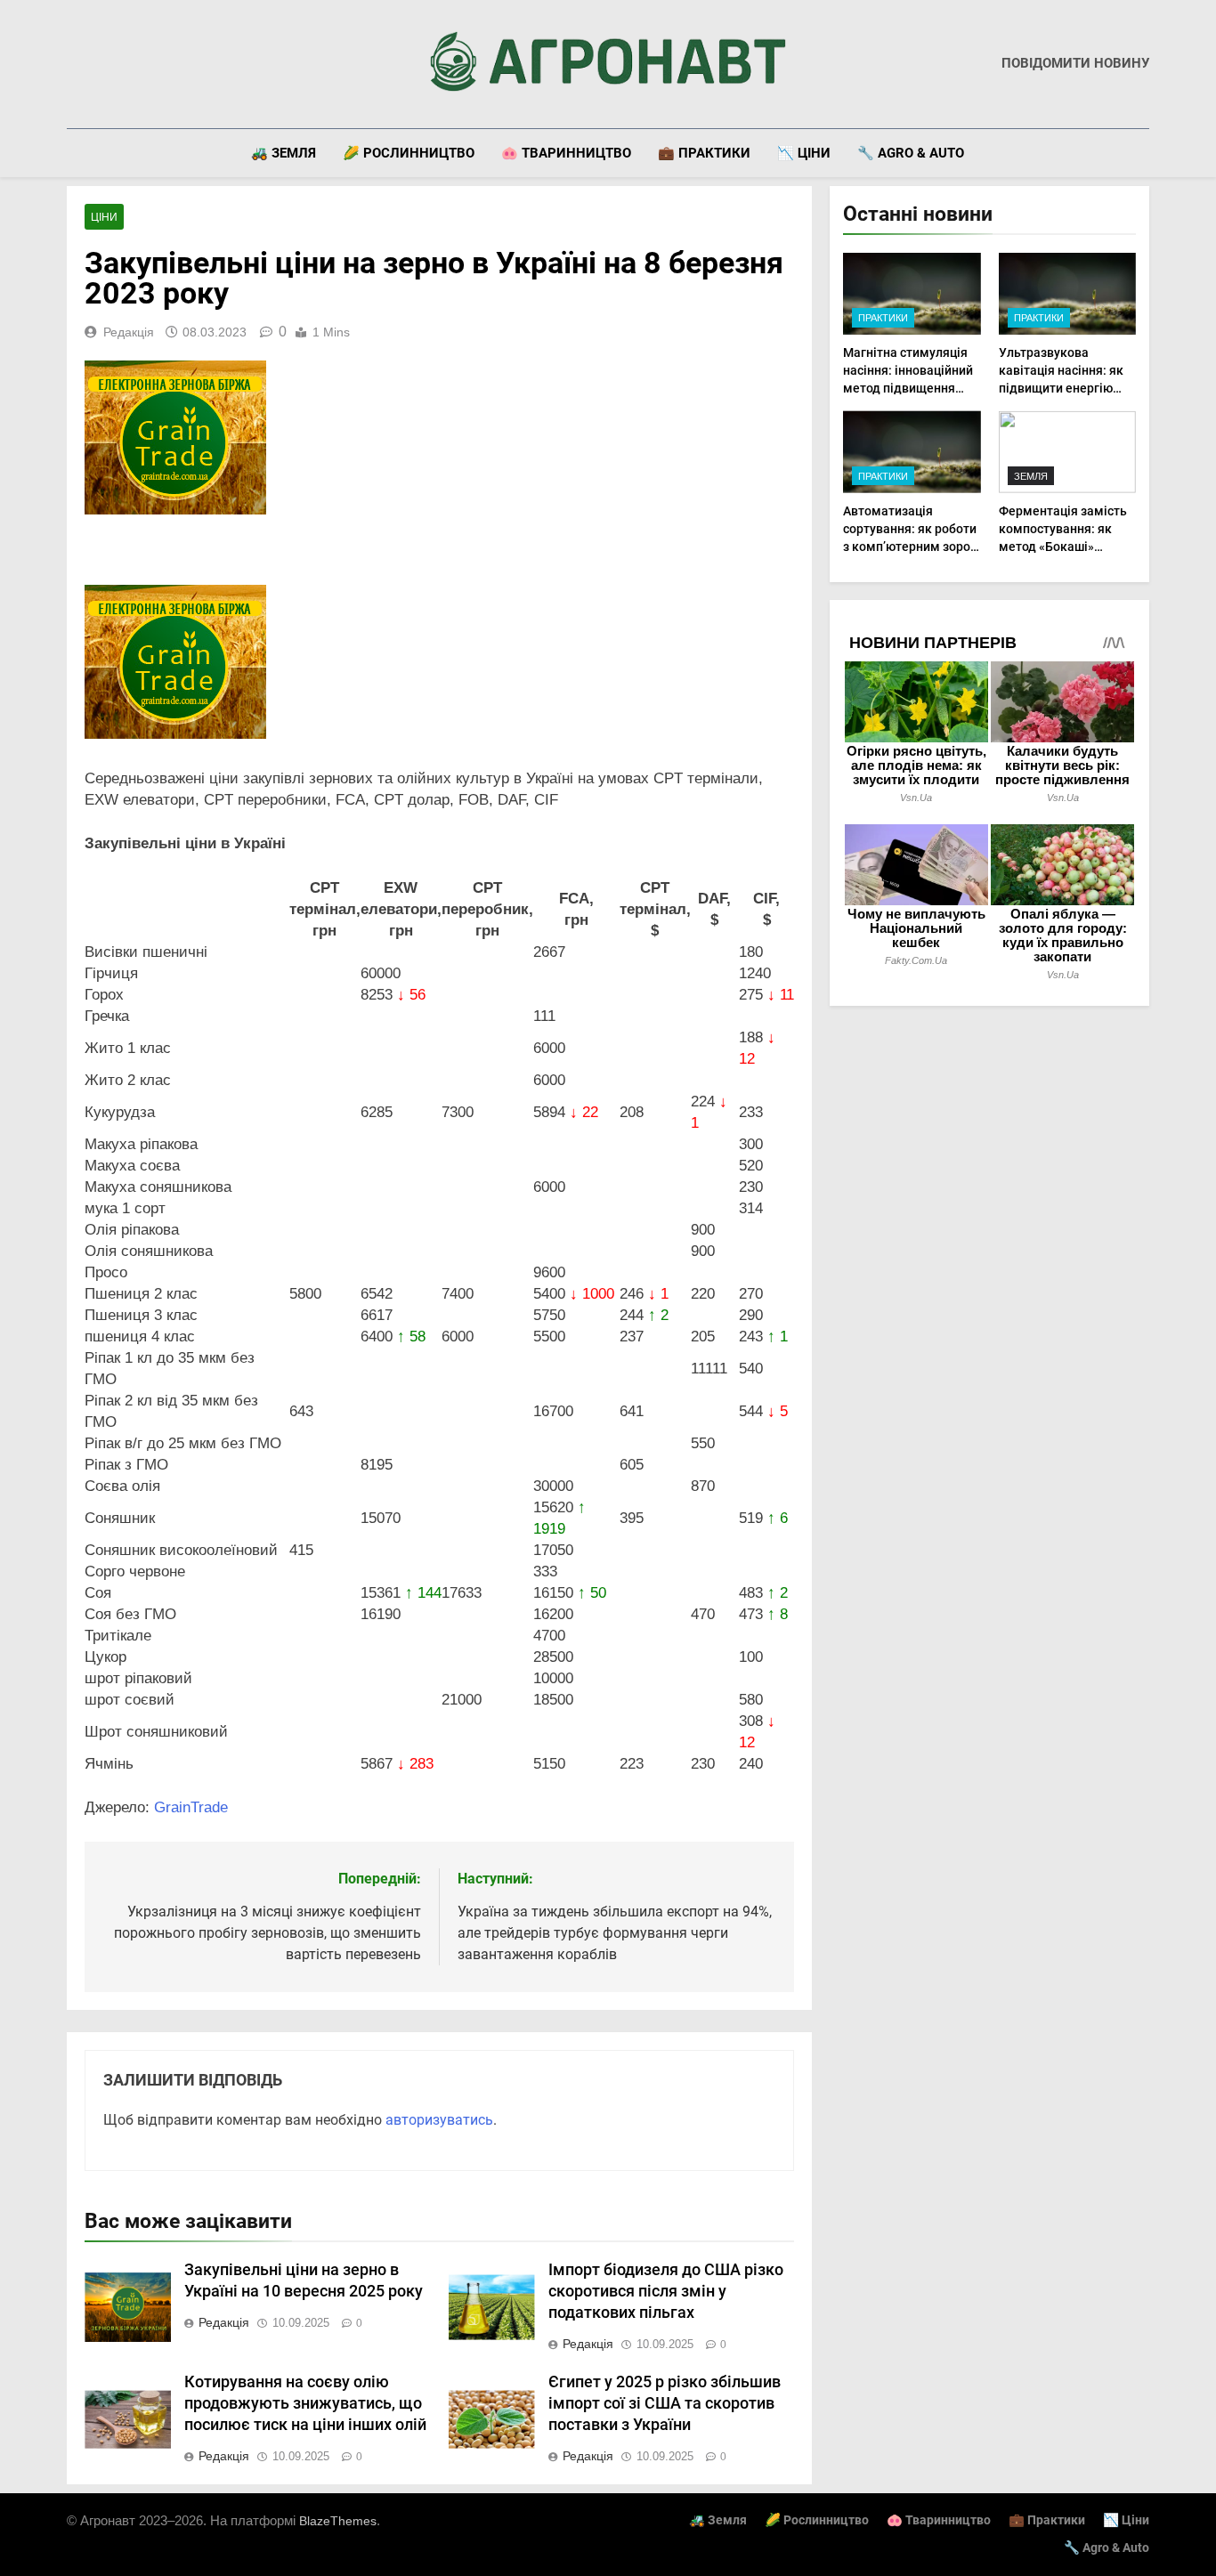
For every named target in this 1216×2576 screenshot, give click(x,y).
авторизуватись (439, 2120)
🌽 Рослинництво (409, 153)
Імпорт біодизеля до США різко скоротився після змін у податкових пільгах (666, 2291)
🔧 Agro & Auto (911, 153)
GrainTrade (191, 1807)
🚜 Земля (284, 153)
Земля (1031, 476)
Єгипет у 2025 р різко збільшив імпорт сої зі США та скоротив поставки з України (665, 2403)
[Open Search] (1144, 153)
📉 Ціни (804, 153)
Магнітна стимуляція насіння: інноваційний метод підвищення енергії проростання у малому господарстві (908, 388)
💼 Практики (704, 153)
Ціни (104, 217)
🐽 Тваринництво (566, 153)
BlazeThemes (338, 2521)
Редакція (129, 332)
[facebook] (77, 64)
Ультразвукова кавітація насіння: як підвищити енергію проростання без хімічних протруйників (1066, 388)
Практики (883, 318)
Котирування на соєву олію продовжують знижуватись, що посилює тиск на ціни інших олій (305, 2403)
